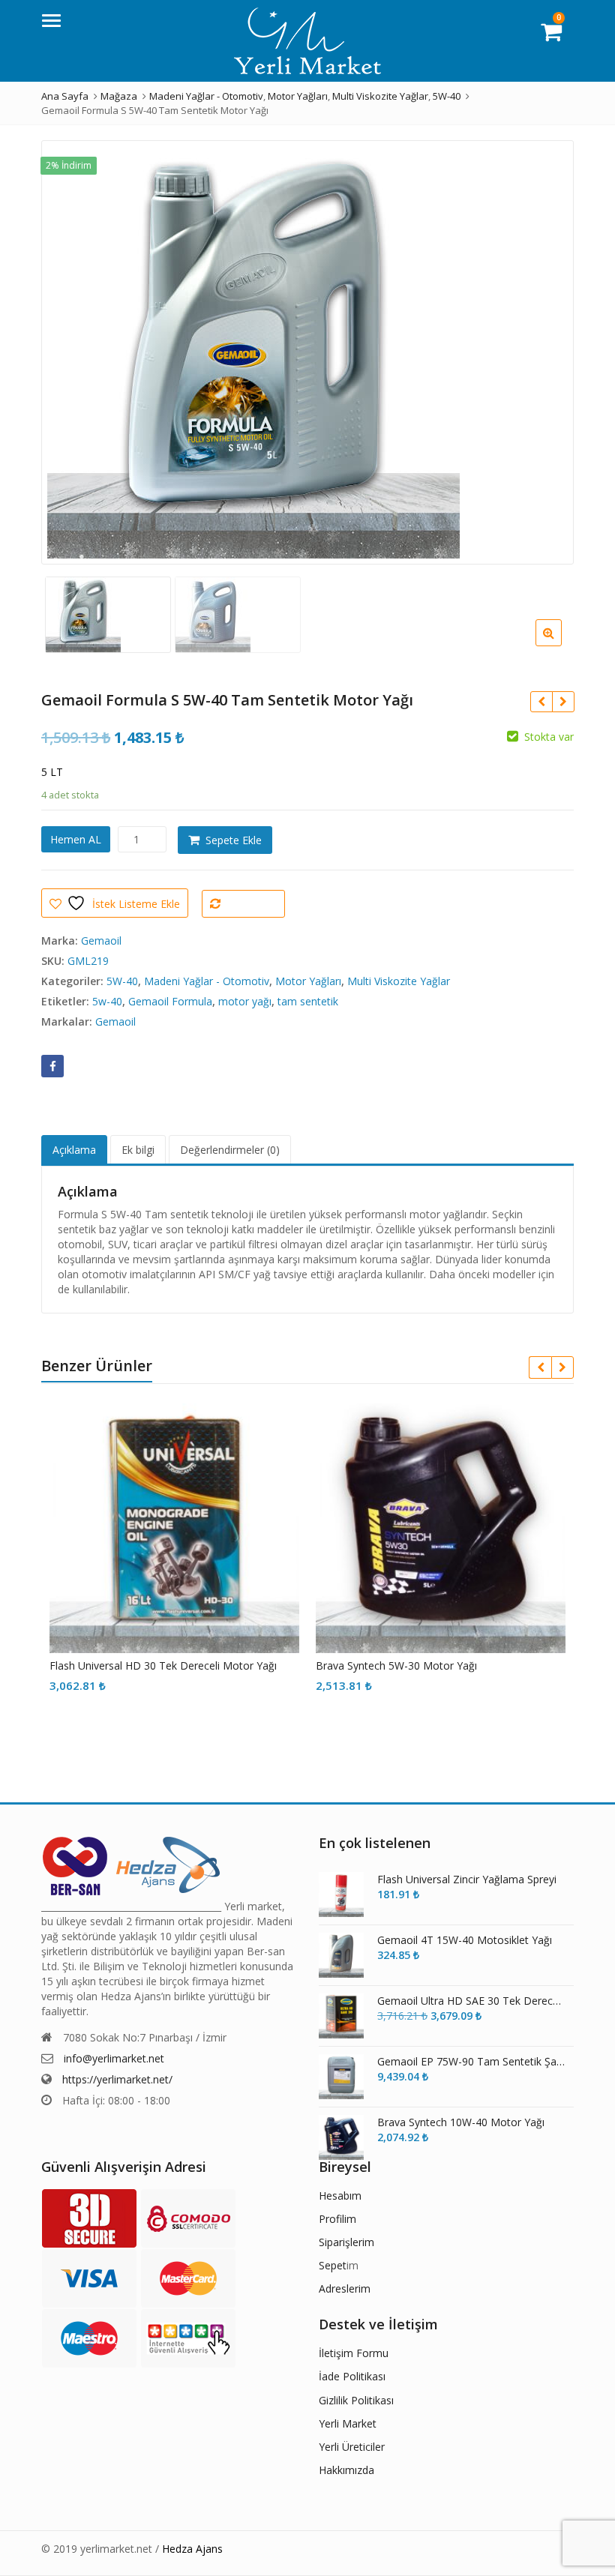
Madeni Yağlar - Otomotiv (207, 981)
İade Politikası (352, 2376)
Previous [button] (68, 348)
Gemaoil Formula (170, 1001)
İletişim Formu (354, 2353)
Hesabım (340, 2196)
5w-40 (107, 1001)
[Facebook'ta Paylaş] (52, 1066)
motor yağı (245, 1001)
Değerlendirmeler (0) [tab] (230, 1150)
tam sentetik (308, 1001)
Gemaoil (101, 941)
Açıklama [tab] (74, 1150)
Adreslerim (345, 2288)
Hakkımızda (346, 2470)
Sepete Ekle (234, 840)
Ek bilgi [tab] (138, 1150)
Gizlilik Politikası (356, 2400)
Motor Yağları (308, 981)
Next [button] (547, 348)
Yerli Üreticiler (352, 2447)
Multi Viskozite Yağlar (399, 981)
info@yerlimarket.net (114, 2058)
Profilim (337, 2219)
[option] (307, 352)
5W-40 (122, 981)
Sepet (333, 2265)
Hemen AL (76, 839)
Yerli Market (348, 2423)
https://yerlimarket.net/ (117, 2079)
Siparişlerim (346, 2242)
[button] (561, 645)
